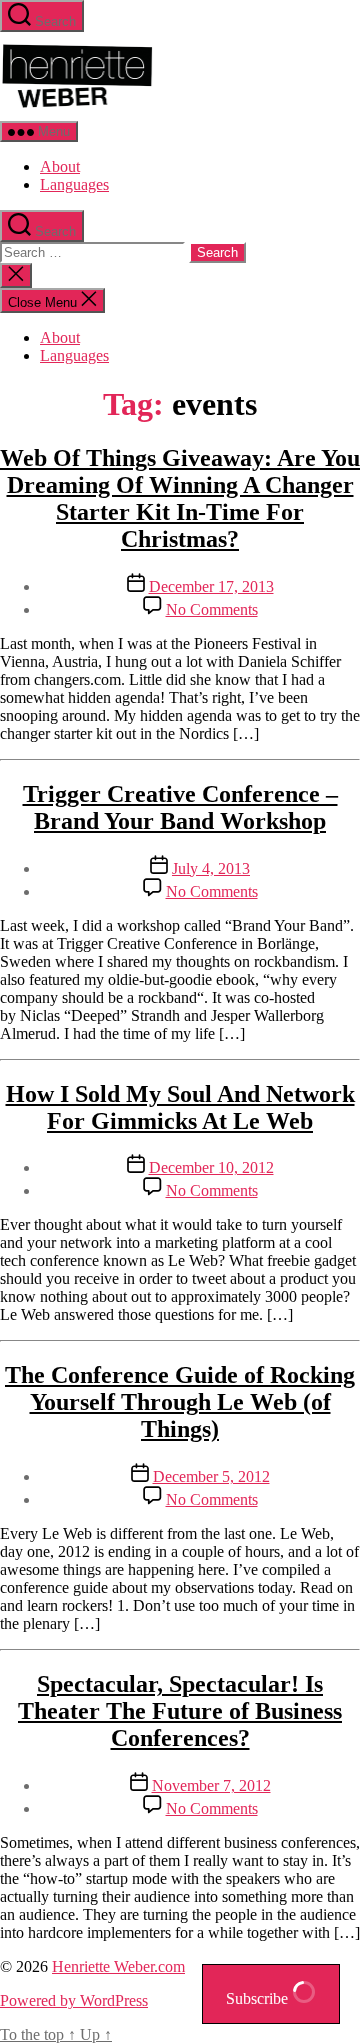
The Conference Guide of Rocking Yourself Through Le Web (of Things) (180, 1402)
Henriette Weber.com (118, 1966)
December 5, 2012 (211, 1476)
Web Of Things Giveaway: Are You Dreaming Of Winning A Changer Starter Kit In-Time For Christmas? (180, 498)
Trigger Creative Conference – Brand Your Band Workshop (180, 807)
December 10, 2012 (211, 1167)
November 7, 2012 (211, 1785)
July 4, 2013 (211, 868)
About (60, 166)
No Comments (212, 609)
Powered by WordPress (74, 2000)
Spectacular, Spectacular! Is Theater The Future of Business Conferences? (180, 1711)
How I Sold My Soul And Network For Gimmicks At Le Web (180, 1107)
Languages (74, 184)
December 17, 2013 (211, 586)
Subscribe (259, 1998)
